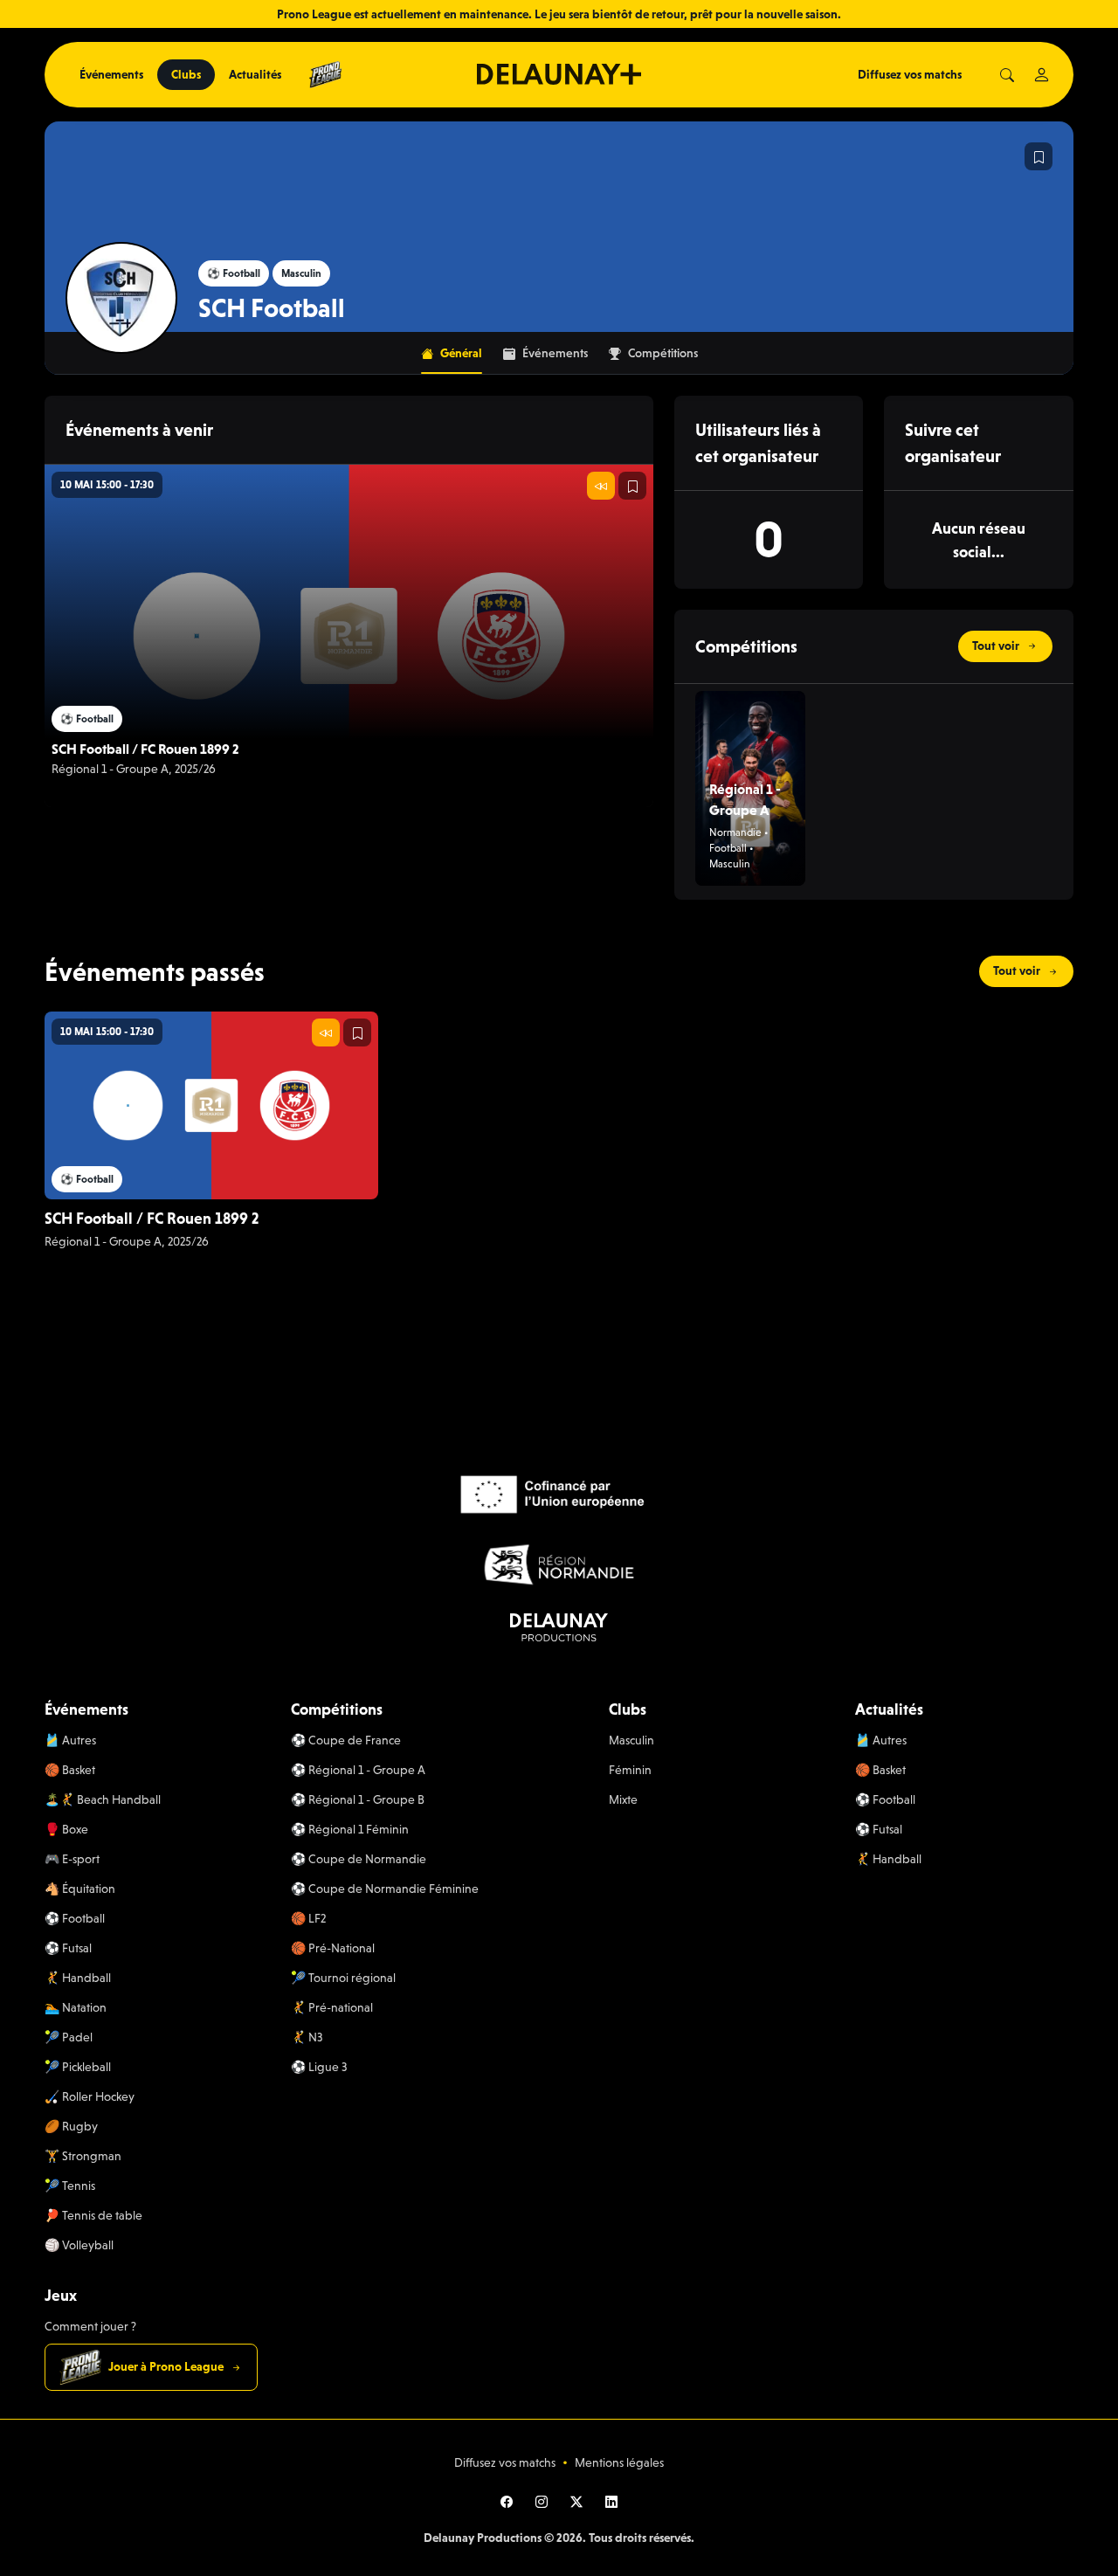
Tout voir (996, 646)
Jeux (61, 2295)
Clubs (186, 74)
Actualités (255, 74)
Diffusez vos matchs (910, 74)
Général (461, 353)
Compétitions (663, 353)
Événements (111, 74)
